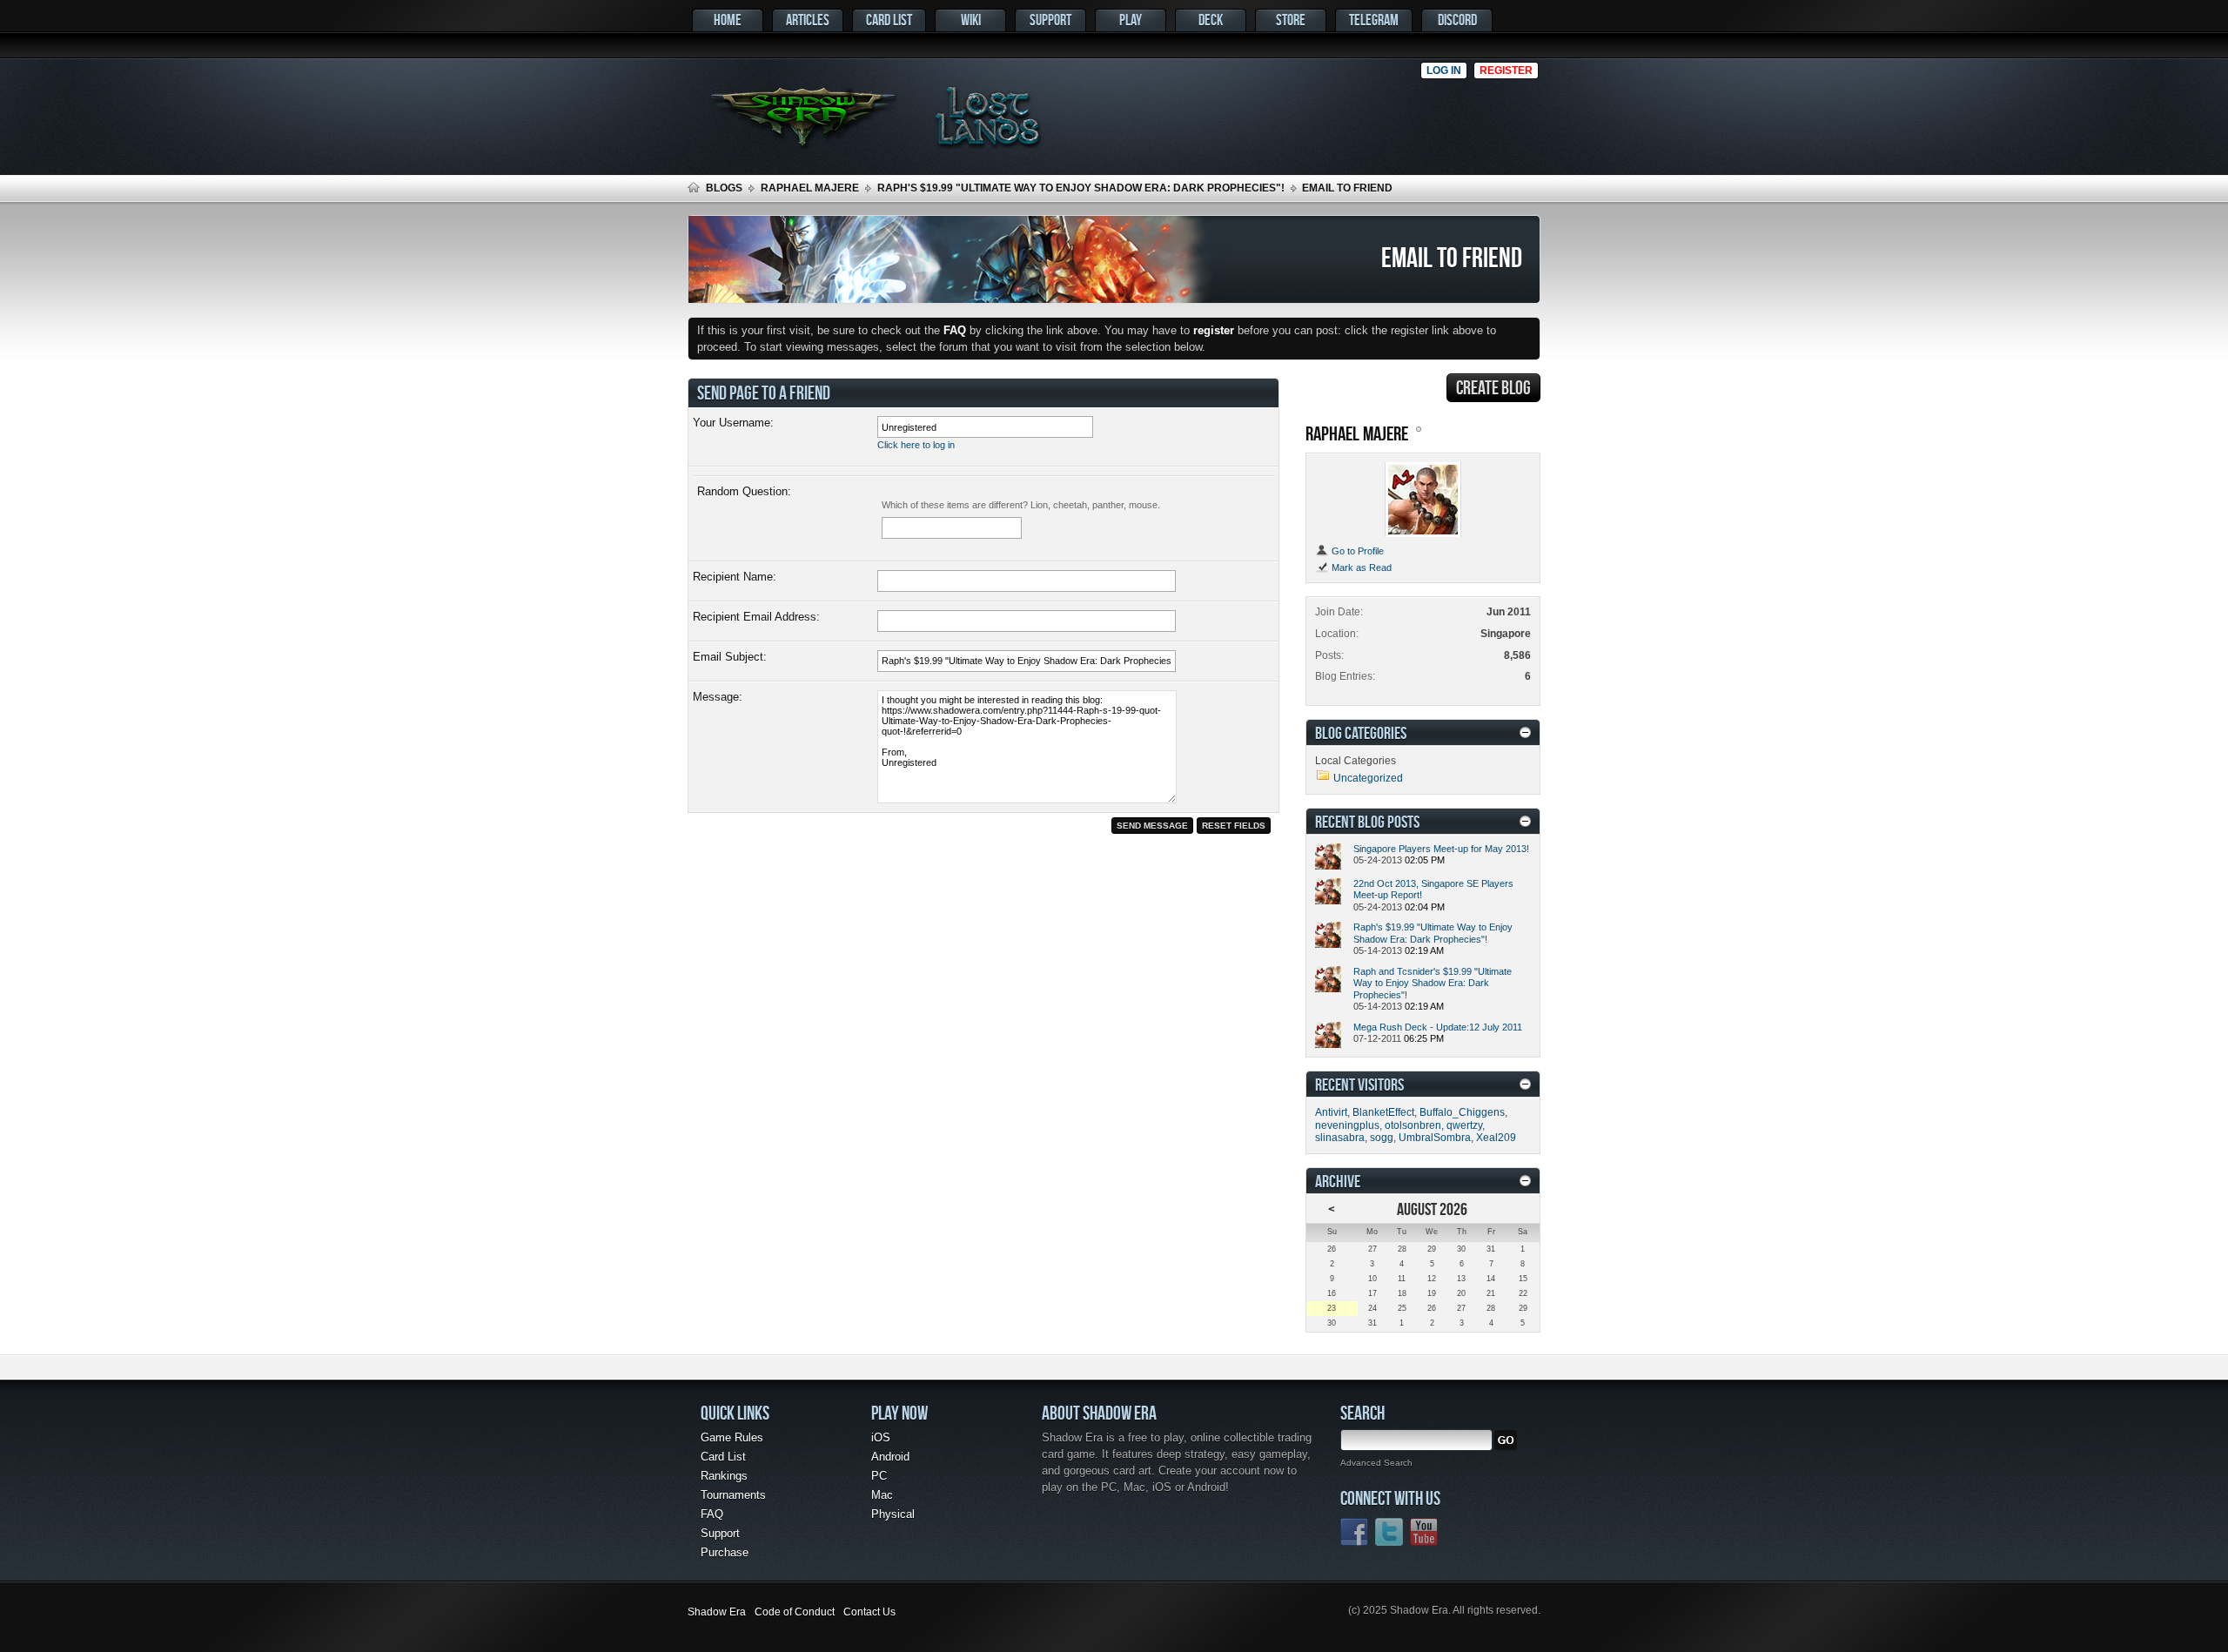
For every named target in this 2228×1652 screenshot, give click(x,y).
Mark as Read (1360, 567)
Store (1291, 20)
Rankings (724, 1476)
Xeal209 (1496, 1138)
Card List (889, 20)
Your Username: (733, 423)
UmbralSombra (1435, 1138)
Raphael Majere (810, 188)
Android (890, 1457)
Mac (882, 1495)
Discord (1457, 20)
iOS (881, 1437)
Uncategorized (1368, 778)
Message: (718, 697)
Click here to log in (916, 445)
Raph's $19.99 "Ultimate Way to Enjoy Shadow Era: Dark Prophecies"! (1081, 188)
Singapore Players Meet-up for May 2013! (1441, 849)
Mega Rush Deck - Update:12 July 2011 (1438, 1027)
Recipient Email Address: (756, 617)
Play (1131, 20)
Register (1506, 71)
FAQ (712, 1514)
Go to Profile (1356, 551)
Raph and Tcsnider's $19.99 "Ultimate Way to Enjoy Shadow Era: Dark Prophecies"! (1433, 983)
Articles (808, 20)
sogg (1382, 1138)
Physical (893, 1514)
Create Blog (1493, 387)
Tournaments (733, 1495)
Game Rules (732, 1437)
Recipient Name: (735, 577)
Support (1050, 20)
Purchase (725, 1552)
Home (728, 20)
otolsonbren (1413, 1125)
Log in (1444, 71)
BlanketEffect (1383, 1112)
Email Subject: (730, 657)
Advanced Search (1376, 1463)
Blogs (724, 188)
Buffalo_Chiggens (1462, 1112)
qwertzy (1464, 1125)
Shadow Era (717, 1612)
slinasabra (1340, 1138)
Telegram (1374, 20)
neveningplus (1347, 1125)
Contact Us (869, 1612)
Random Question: (744, 491)
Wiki (971, 20)
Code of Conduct (795, 1612)
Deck (1211, 20)
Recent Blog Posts (1367, 821)
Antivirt (1331, 1112)
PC (879, 1476)
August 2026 (1432, 1209)
